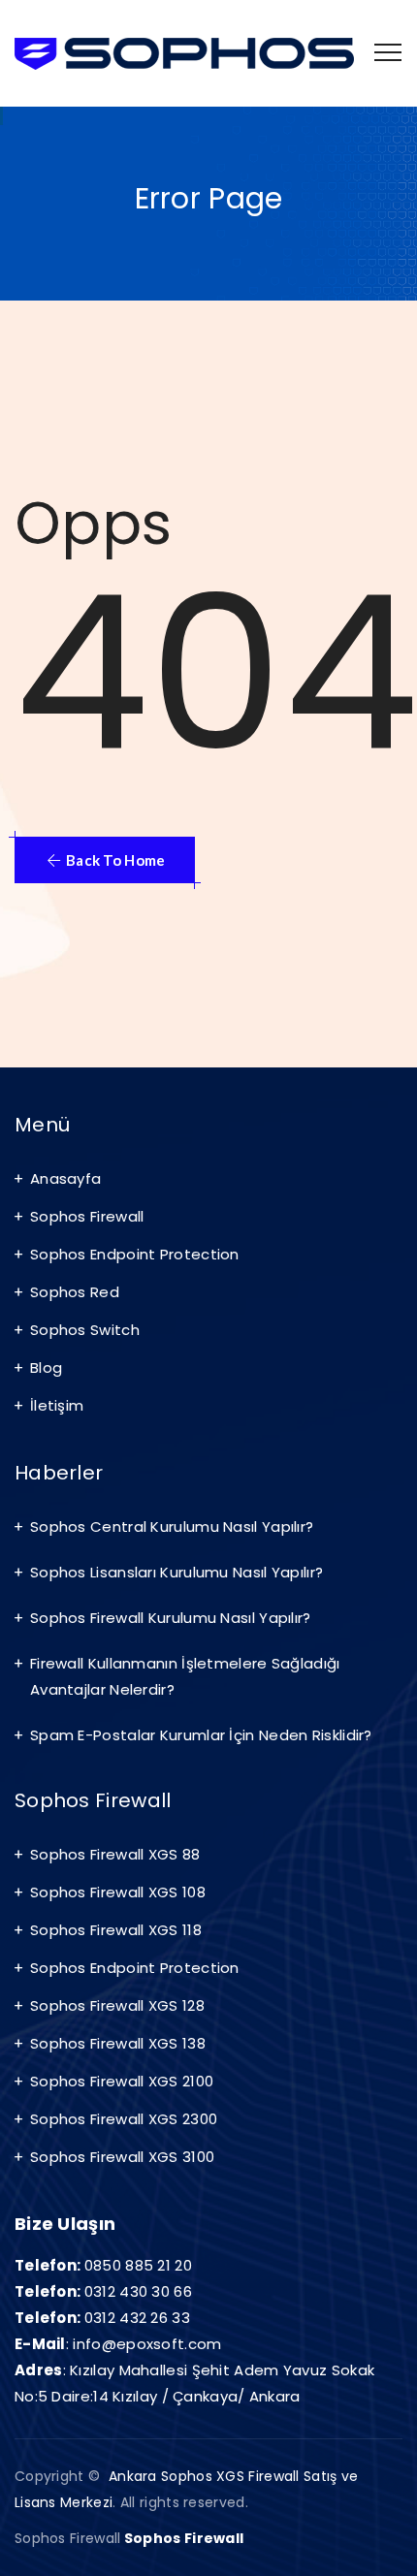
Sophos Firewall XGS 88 (115, 1854)
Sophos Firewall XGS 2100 (122, 2081)
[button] (105, 860)
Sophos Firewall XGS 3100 (122, 2157)
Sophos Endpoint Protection (135, 1254)
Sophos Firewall (87, 1216)
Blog (46, 1368)
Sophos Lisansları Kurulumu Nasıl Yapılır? (176, 1572)
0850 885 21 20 (138, 2265)
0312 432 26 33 (137, 2318)
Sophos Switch (85, 1330)
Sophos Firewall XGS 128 (117, 2005)
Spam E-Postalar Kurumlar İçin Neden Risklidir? (201, 1735)
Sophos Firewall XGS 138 (118, 2043)
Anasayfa (65, 1178)
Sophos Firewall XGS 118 (116, 1930)
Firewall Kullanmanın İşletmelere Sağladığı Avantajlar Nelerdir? (185, 1676)
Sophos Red (75, 1292)
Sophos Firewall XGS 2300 (124, 2119)
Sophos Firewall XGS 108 (118, 1892)
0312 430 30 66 (138, 2291)
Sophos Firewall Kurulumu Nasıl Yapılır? (171, 1618)
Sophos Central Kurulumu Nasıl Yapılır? (172, 1527)
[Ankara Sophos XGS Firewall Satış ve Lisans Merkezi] (184, 53)
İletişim (57, 1405)
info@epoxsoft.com (147, 2344)
